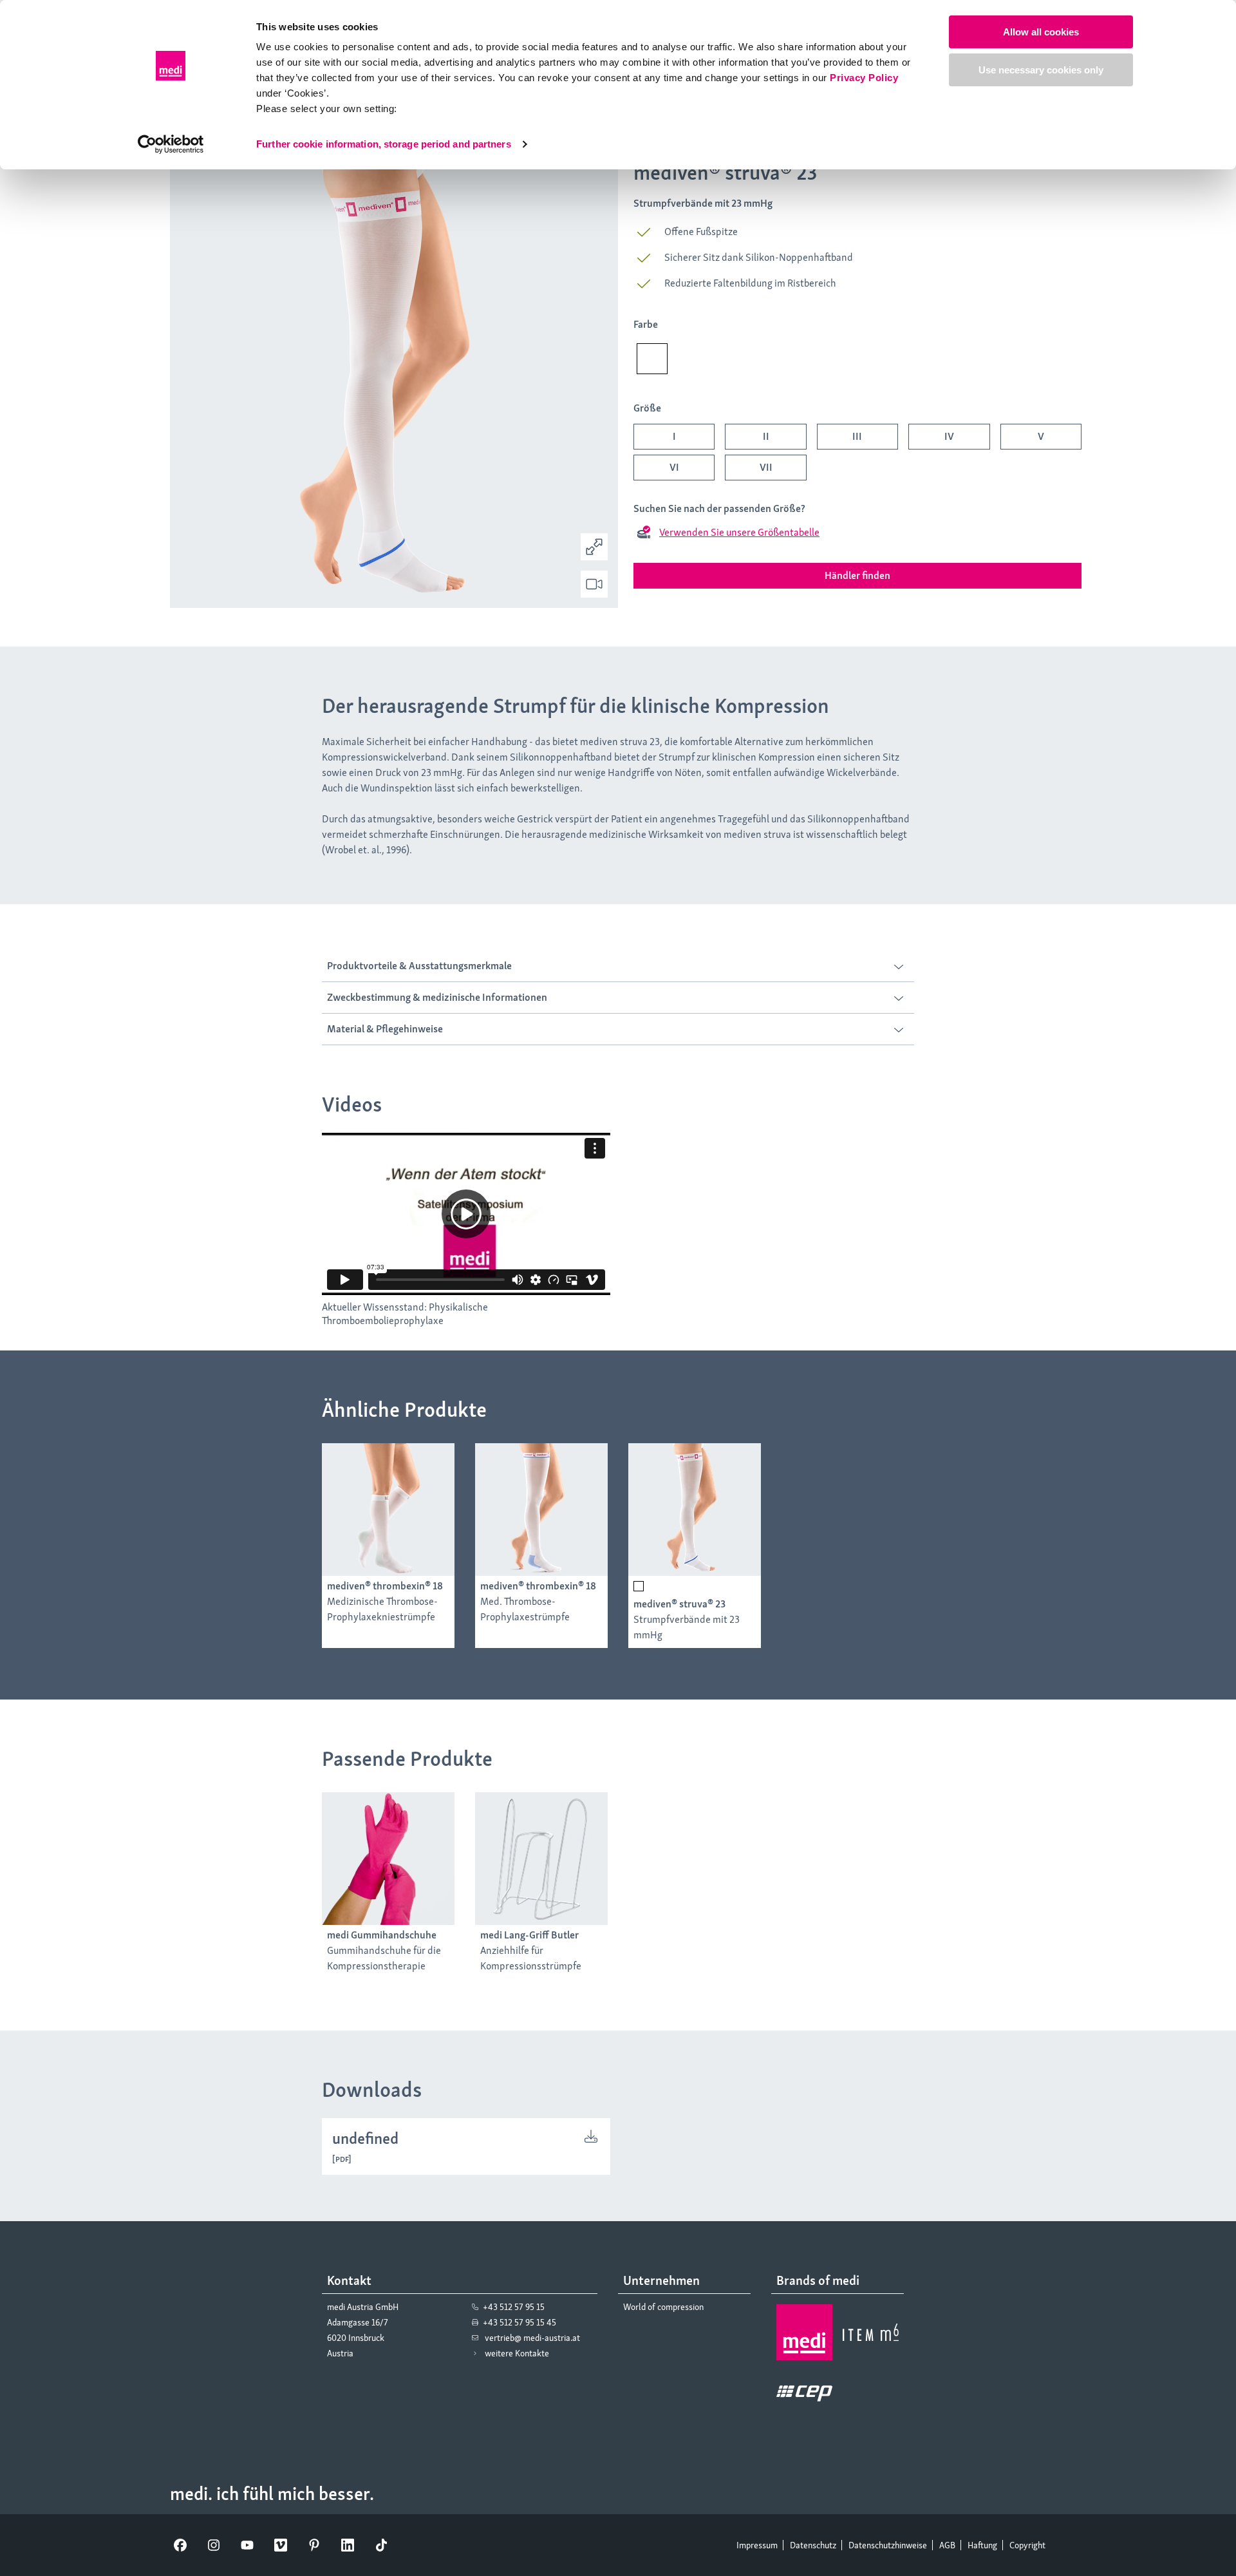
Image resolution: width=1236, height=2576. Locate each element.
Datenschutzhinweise (888, 2545)
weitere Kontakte (517, 2353)
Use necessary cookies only (1041, 70)
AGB (947, 2545)
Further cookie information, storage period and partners (384, 144)
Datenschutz (813, 2545)
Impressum (757, 2545)
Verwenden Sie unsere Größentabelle (739, 532)
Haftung (982, 2545)
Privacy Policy (864, 78)
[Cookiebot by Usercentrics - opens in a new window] (171, 144)
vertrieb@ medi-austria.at (532, 2338)
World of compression (663, 2307)
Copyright (1027, 2545)
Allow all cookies (1041, 32)
